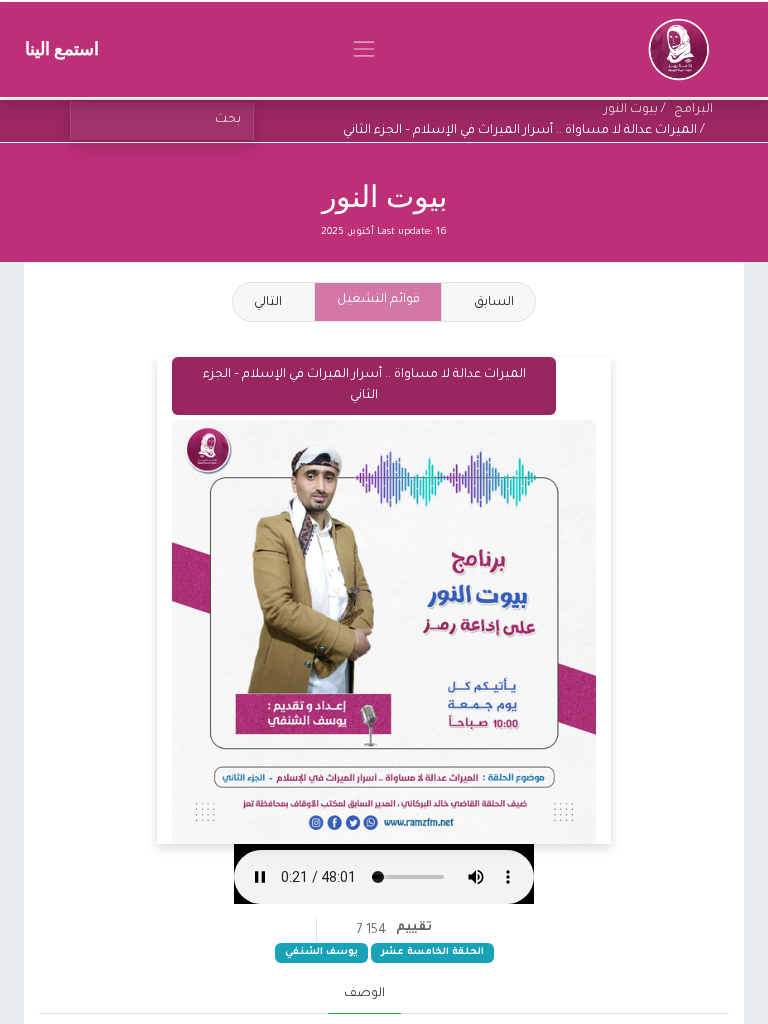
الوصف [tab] (364, 994)
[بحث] (80, 120)
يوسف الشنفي (321, 952)
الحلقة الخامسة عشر (432, 952)
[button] (273, 302)
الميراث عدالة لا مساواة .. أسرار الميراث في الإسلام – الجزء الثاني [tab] (364, 385)
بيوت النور (384, 196)
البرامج (693, 110)
